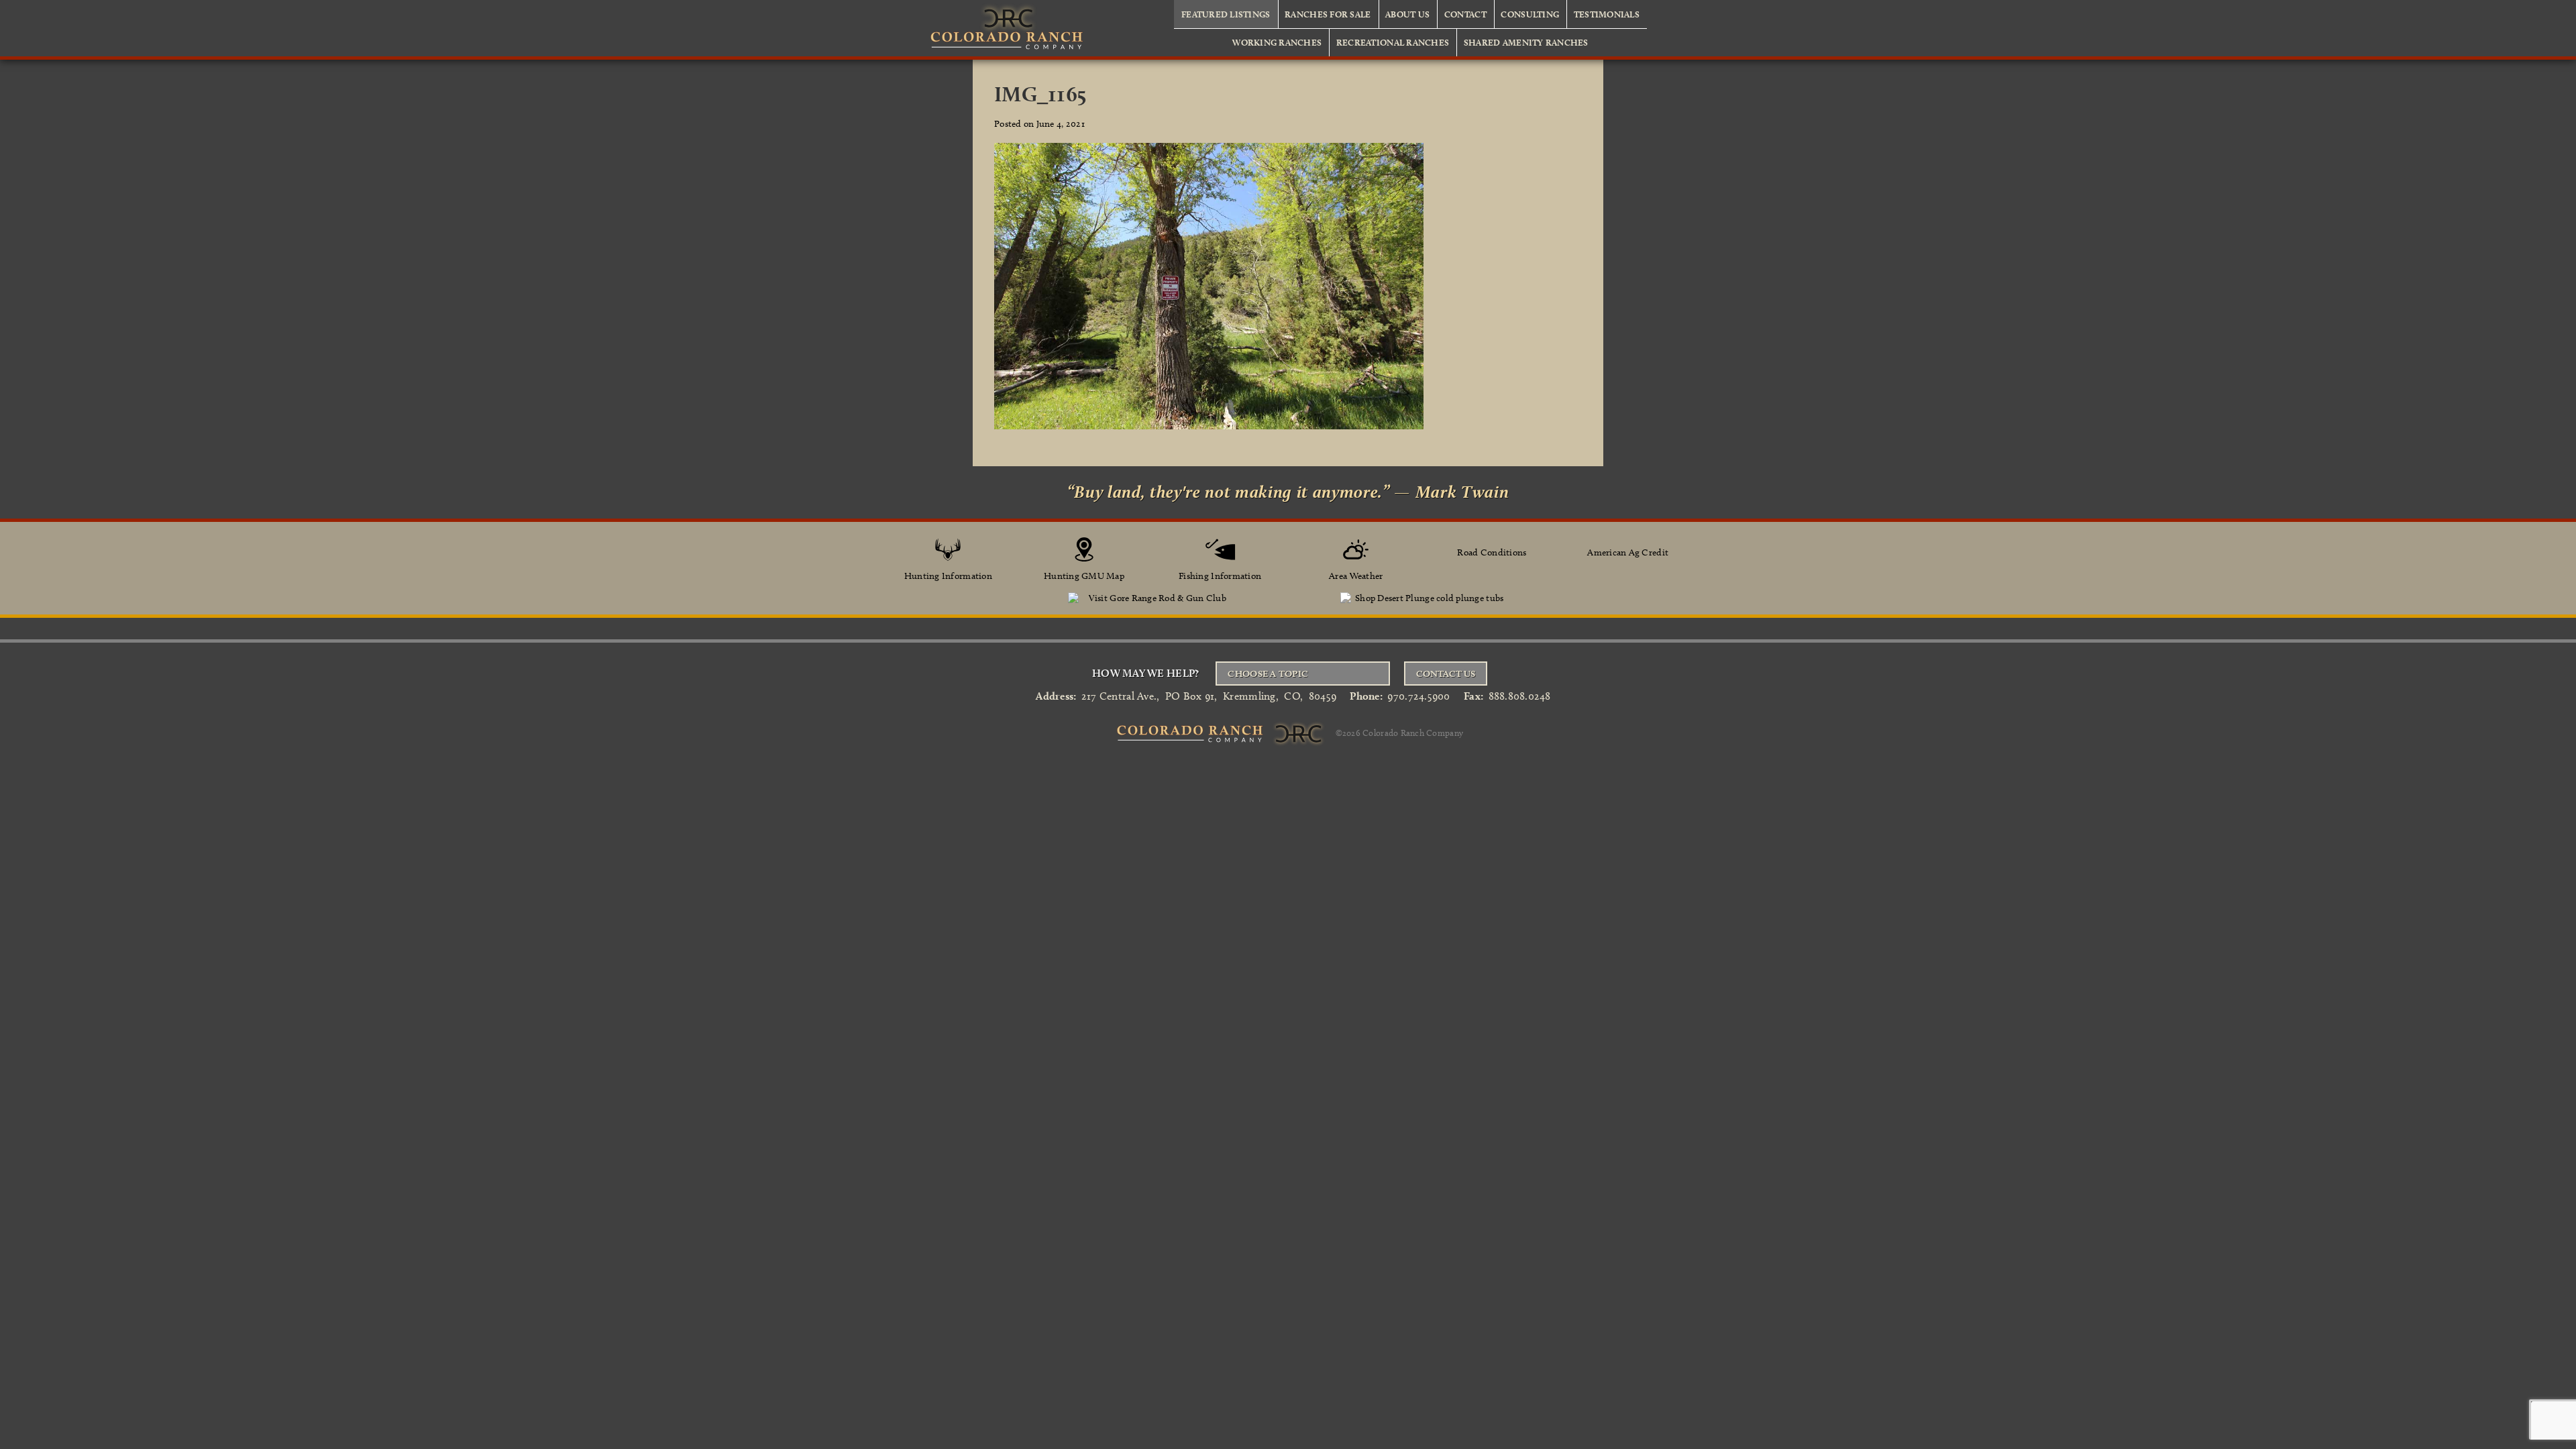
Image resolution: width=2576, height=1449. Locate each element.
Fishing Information (1220, 576)
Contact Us (1446, 674)
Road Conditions (1492, 552)
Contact (1465, 14)
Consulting (1530, 14)
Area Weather (1356, 576)
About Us (1407, 14)
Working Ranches (1277, 42)
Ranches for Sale (1328, 14)
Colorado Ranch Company (1413, 732)
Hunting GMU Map (1084, 576)
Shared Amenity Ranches (1526, 42)
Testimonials (1607, 14)
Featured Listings (1226, 14)
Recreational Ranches (1393, 42)
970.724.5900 (1418, 696)
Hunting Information (948, 576)
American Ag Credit (1628, 552)
